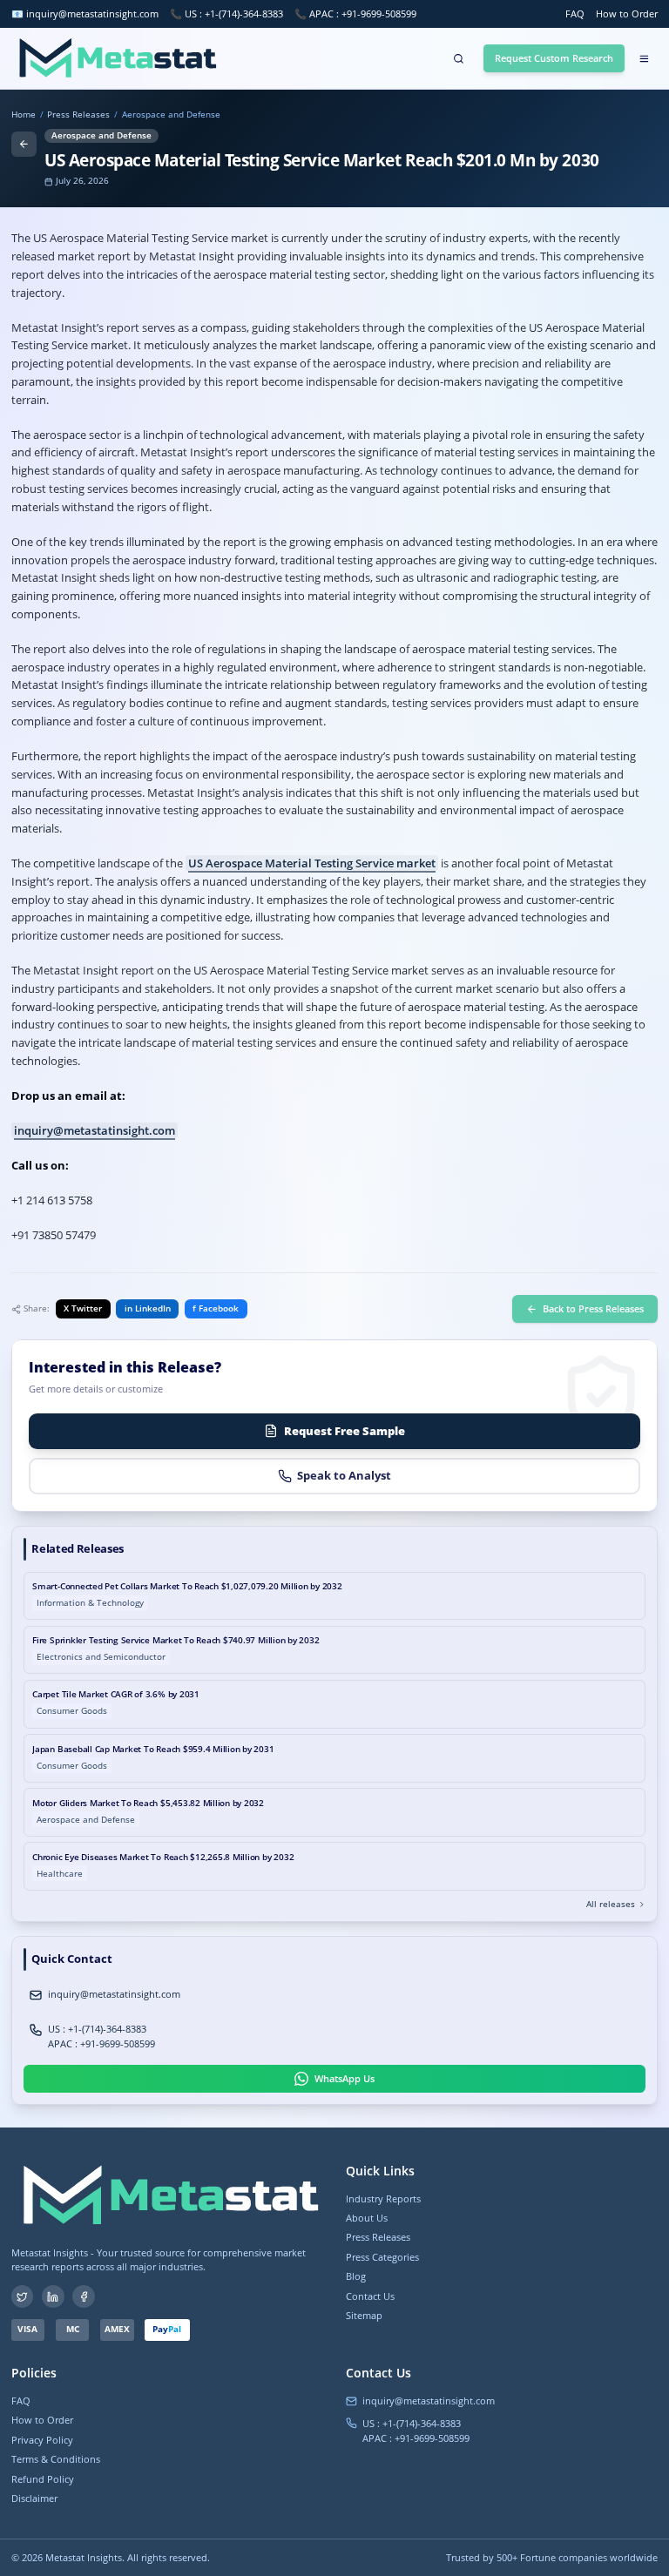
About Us (367, 2218)
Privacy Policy (42, 2440)
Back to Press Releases (593, 1308)
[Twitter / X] (23, 2296)
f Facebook (216, 1308)
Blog (356, 2276)
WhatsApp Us (345, 2078)
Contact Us (370, 2296)
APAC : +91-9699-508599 (101, 2043)
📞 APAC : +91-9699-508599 (355, 13)
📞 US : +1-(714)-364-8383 (226, 13)
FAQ (575, 13)
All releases (611, 1905)
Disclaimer (34, 2498)
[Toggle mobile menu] (644, 58)
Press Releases (78, 115)
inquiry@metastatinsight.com (92, 13)
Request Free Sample (345, 1431)
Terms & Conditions (56, 2459)
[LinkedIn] (53, 2296)
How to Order (627, 13)
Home (24, 115)
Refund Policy (43, 2479)
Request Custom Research (554, 58)
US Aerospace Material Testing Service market (312, 863)
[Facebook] (84, 2296)
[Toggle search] (458, 58)
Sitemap (364, 2315)
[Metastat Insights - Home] (115, 58)
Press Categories (382, 2257)
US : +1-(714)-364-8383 (97, 2029)
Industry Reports (383, 2198)
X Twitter (83, 1308)
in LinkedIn (148, 1308)
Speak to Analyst (344, 1475)
